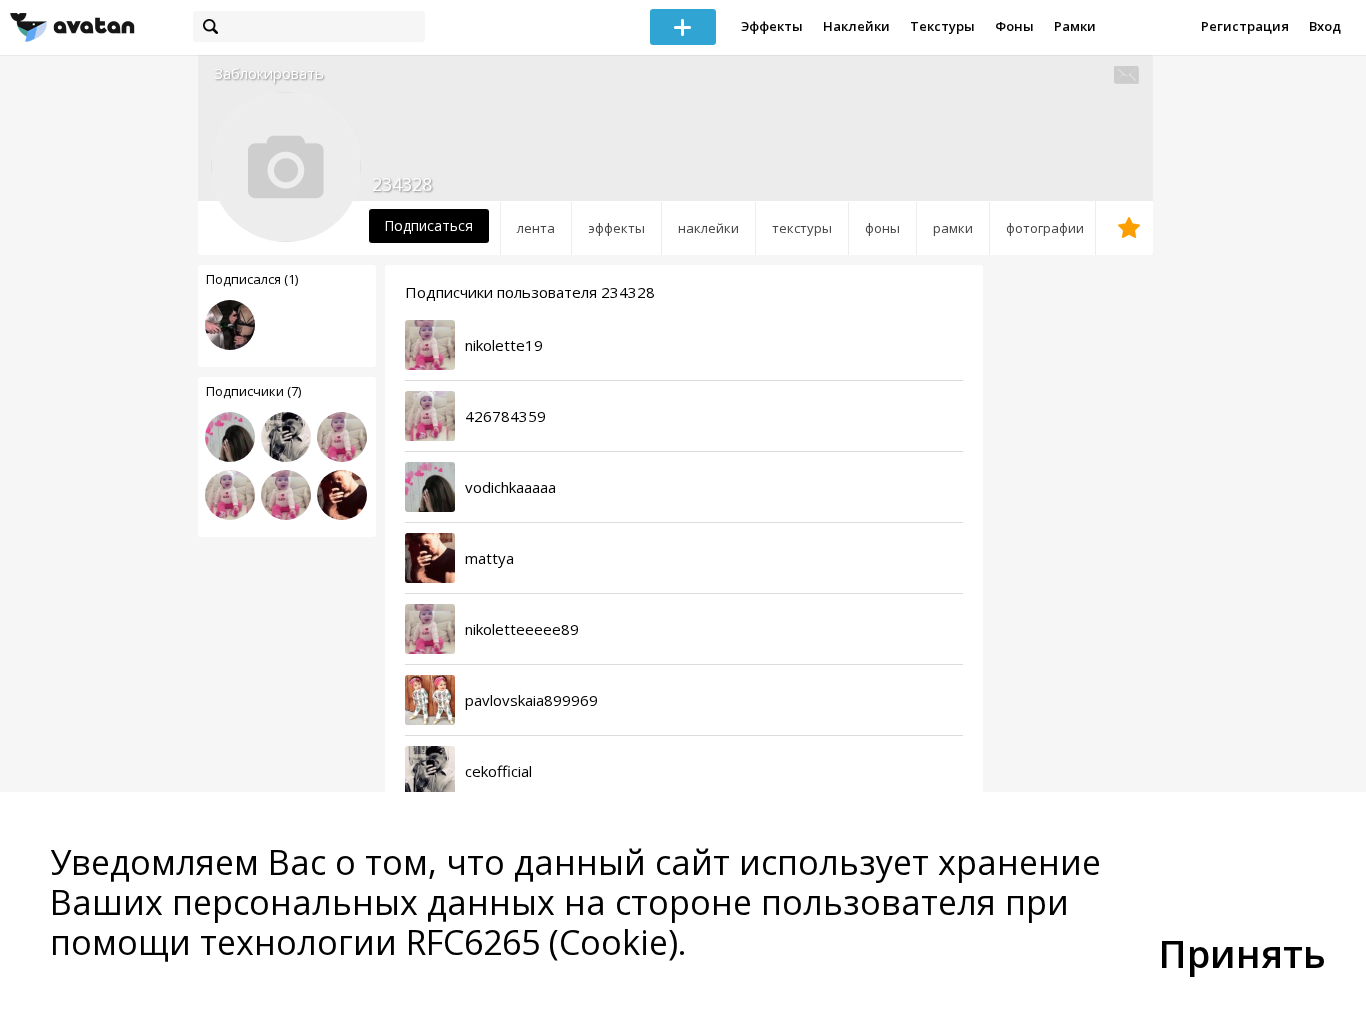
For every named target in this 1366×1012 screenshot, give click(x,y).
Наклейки (856, 26)
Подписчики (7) (253, 391)
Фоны (1014, 26)
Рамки (1075, 26)
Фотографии (1045, 228)
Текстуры (942, 26)
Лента (536, 228)
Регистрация (1245, 26)
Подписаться (428, 225)
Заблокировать (269, 73)
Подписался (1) (252, 279)
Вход (1325, 26)
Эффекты (772, 26)
